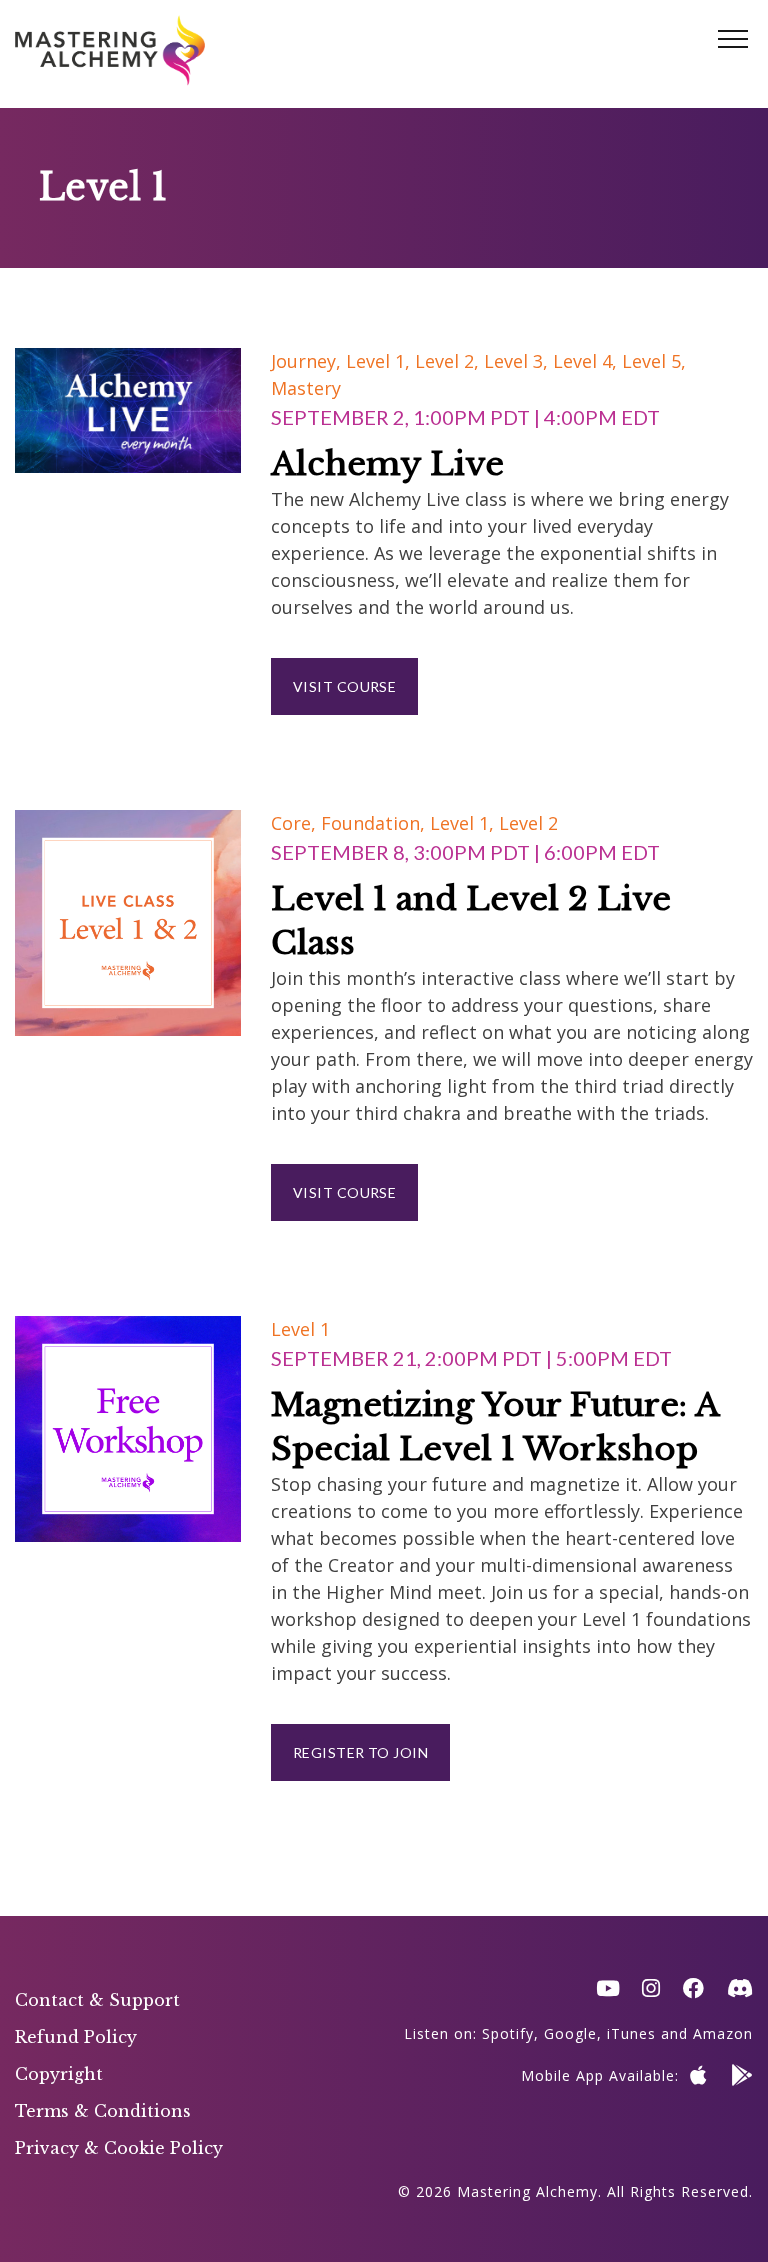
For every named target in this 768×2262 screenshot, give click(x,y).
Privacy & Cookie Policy (119, 2148)
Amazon (723, 2033)
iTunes (631, 2033)
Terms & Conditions (103, 2111)
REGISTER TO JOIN (360, 1752)
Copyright (59, 2074)
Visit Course (344, 686)
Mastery (306, 388)
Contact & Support (97, 2000)
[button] (733, 40)
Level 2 (528, 823)
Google (570, 2033)
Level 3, (518, 361)
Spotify (508, 2033)
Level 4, (587, 361)
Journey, (308, 361)
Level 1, (380, 361)
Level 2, (449, 361)
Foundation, (375, 823)
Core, (296, 823)
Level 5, (654, 361)
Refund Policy (76, 2037)
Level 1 (300, 1329)
